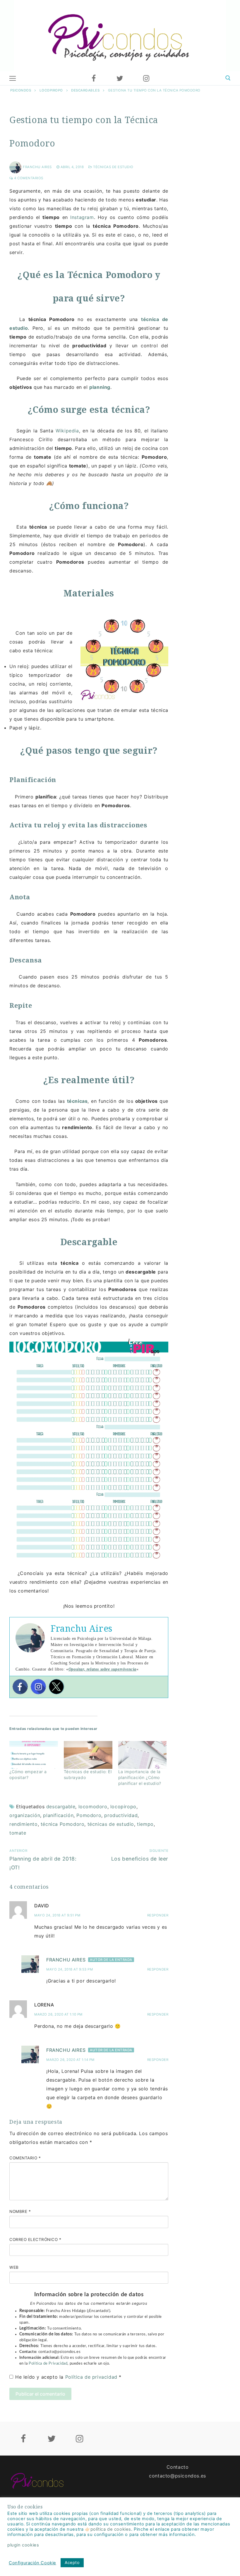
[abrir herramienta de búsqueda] (228, 78)
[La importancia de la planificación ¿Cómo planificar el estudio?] (143, 1755)
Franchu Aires (37, 167)
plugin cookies (23, 2545)
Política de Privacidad (48, 2363)
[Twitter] (120, 78)
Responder (158, 1915)
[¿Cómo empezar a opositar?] (34, 1755)
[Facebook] (94, 78)
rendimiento (24, 1824)
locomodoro (93, 1807)
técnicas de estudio (111, 1824)
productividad (121, 1815)
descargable (61, 1807)
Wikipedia (67, 431)
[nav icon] (13, 78)
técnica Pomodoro (63, 1824)
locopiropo (123, 1807)
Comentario (25, 2158)
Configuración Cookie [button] (32, 2563)
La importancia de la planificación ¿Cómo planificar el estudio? (140, 1777)
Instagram (82, 217)
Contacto (178, 2467)
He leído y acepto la (68, 2377)
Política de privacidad (92, 2377)
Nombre (20, 2211)
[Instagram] (146, 78)
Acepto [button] (72, 2562)
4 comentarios (28, 178)
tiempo (145, 1824)
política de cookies (111, 2529)
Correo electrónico (35, 2239)
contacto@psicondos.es (178, 2476)
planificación (58, 1815)
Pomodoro (89, 1815)
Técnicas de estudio (113, 167)
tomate (18, 1833)
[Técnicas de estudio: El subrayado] (88, 1755)
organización (25, 1815)
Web (14, 2267)
